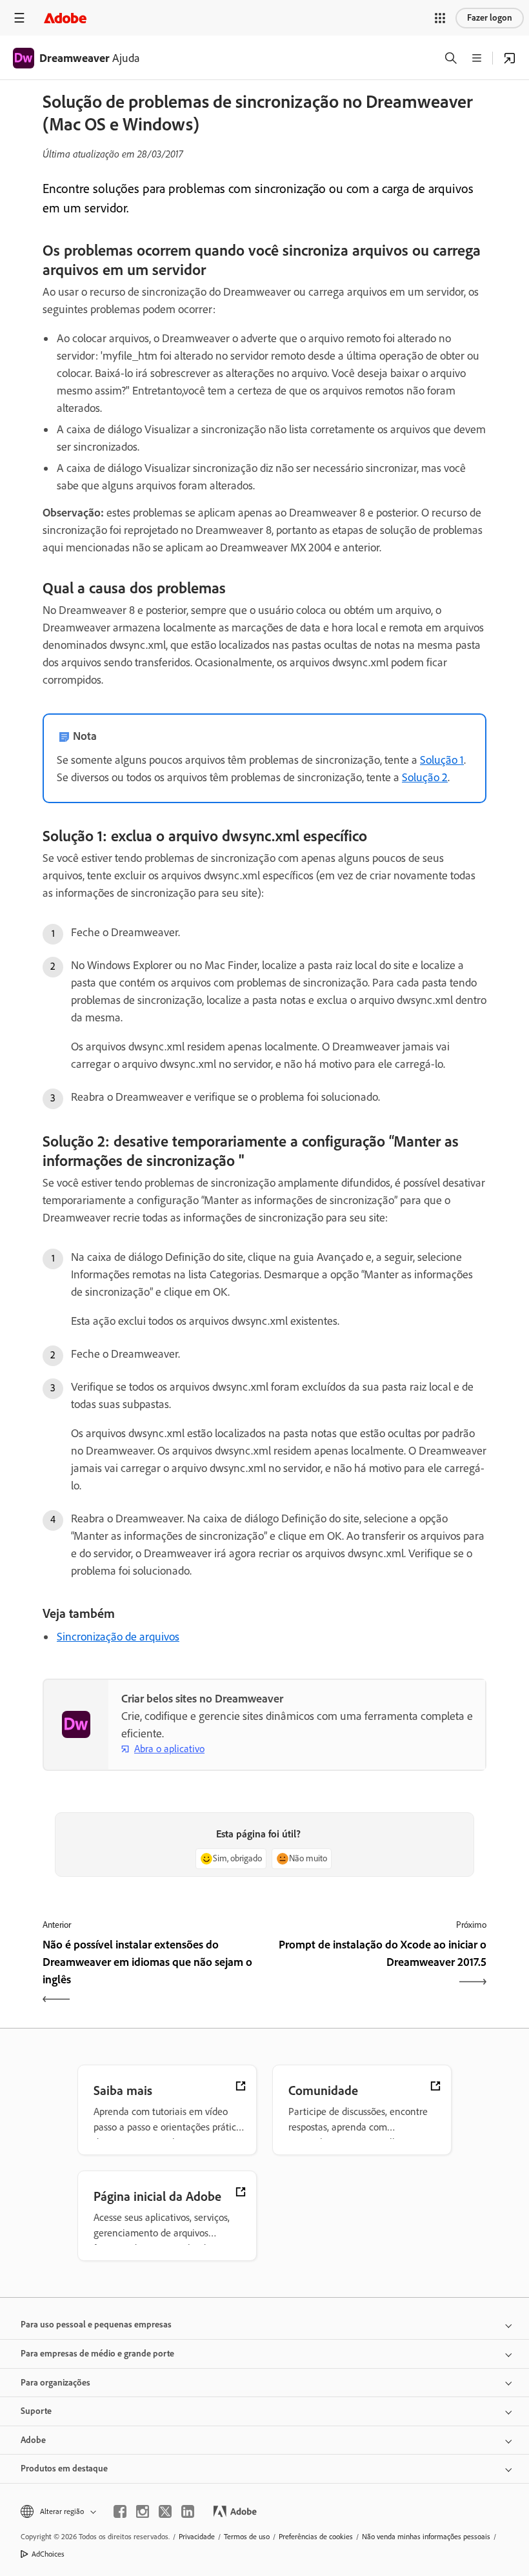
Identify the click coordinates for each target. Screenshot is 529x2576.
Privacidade (197, 2537)
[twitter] (165, 2511)
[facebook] (120, 2511)
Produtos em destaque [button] (64, 2469)
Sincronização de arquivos (118, 1637)
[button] (440, 18)
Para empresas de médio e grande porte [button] (97, 2354)
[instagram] (143, 2511)
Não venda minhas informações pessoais (426, 2537)
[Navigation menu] (19, 18)
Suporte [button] (36, 2411)
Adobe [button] (33, 2440)
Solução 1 (442, 760)
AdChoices (48, 2554)
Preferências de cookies (316, 2537)
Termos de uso (247, 2537)
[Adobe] (65, 18)
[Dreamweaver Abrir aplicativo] (510, 58)
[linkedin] (188, 2511)
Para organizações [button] (55, 2383)
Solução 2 (425, 777)
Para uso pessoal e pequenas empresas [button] (96, 2325)
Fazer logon (490, 18)
